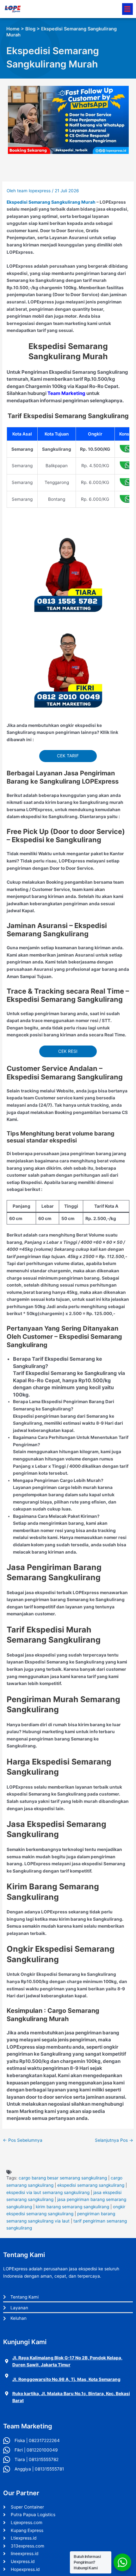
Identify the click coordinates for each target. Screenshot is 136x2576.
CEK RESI (68, 1051)
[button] (127, 9)
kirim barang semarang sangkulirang (72, 2207)
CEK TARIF (68, 756)
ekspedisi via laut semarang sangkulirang (48, 2192)
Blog (30, 29)
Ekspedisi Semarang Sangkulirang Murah (51, 202)
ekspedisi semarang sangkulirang (91, 2185)
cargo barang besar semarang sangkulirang (63, 2178)
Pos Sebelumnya (23, 2140)
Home (13, 29)
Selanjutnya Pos (114, 2140)
